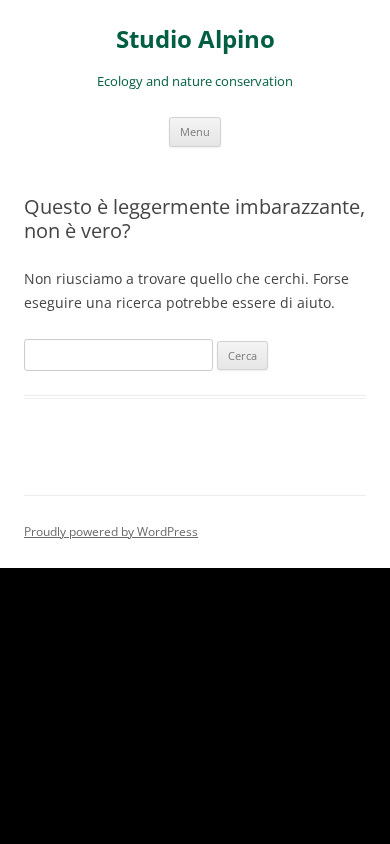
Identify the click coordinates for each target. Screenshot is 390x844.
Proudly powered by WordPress (111, 531)
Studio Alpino (195, 39)
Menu (195, 131)
